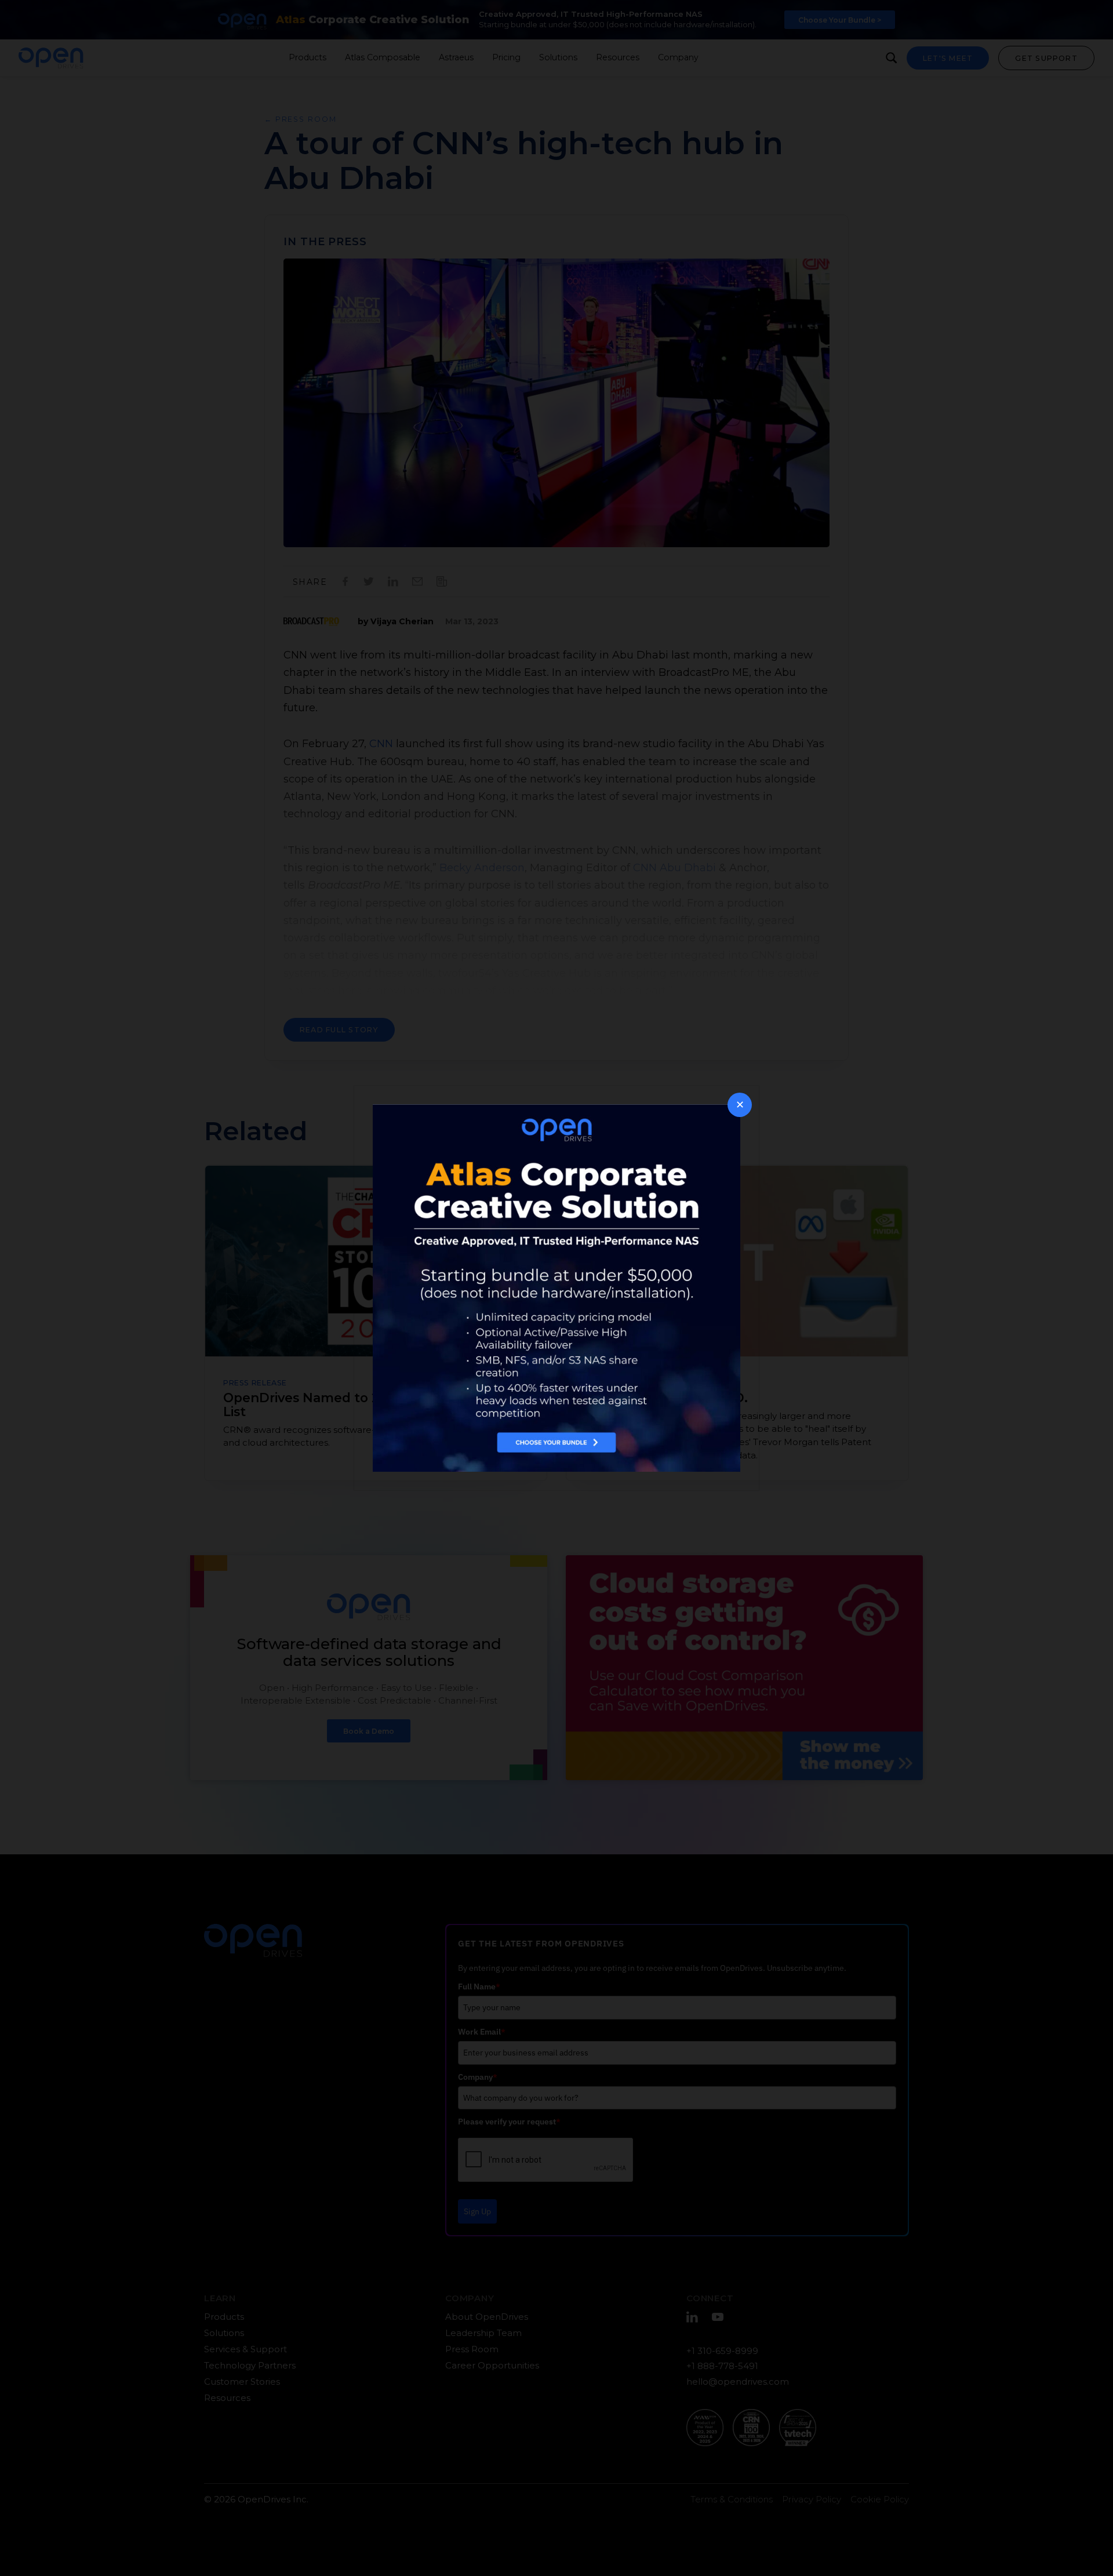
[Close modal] (740, 1105)
